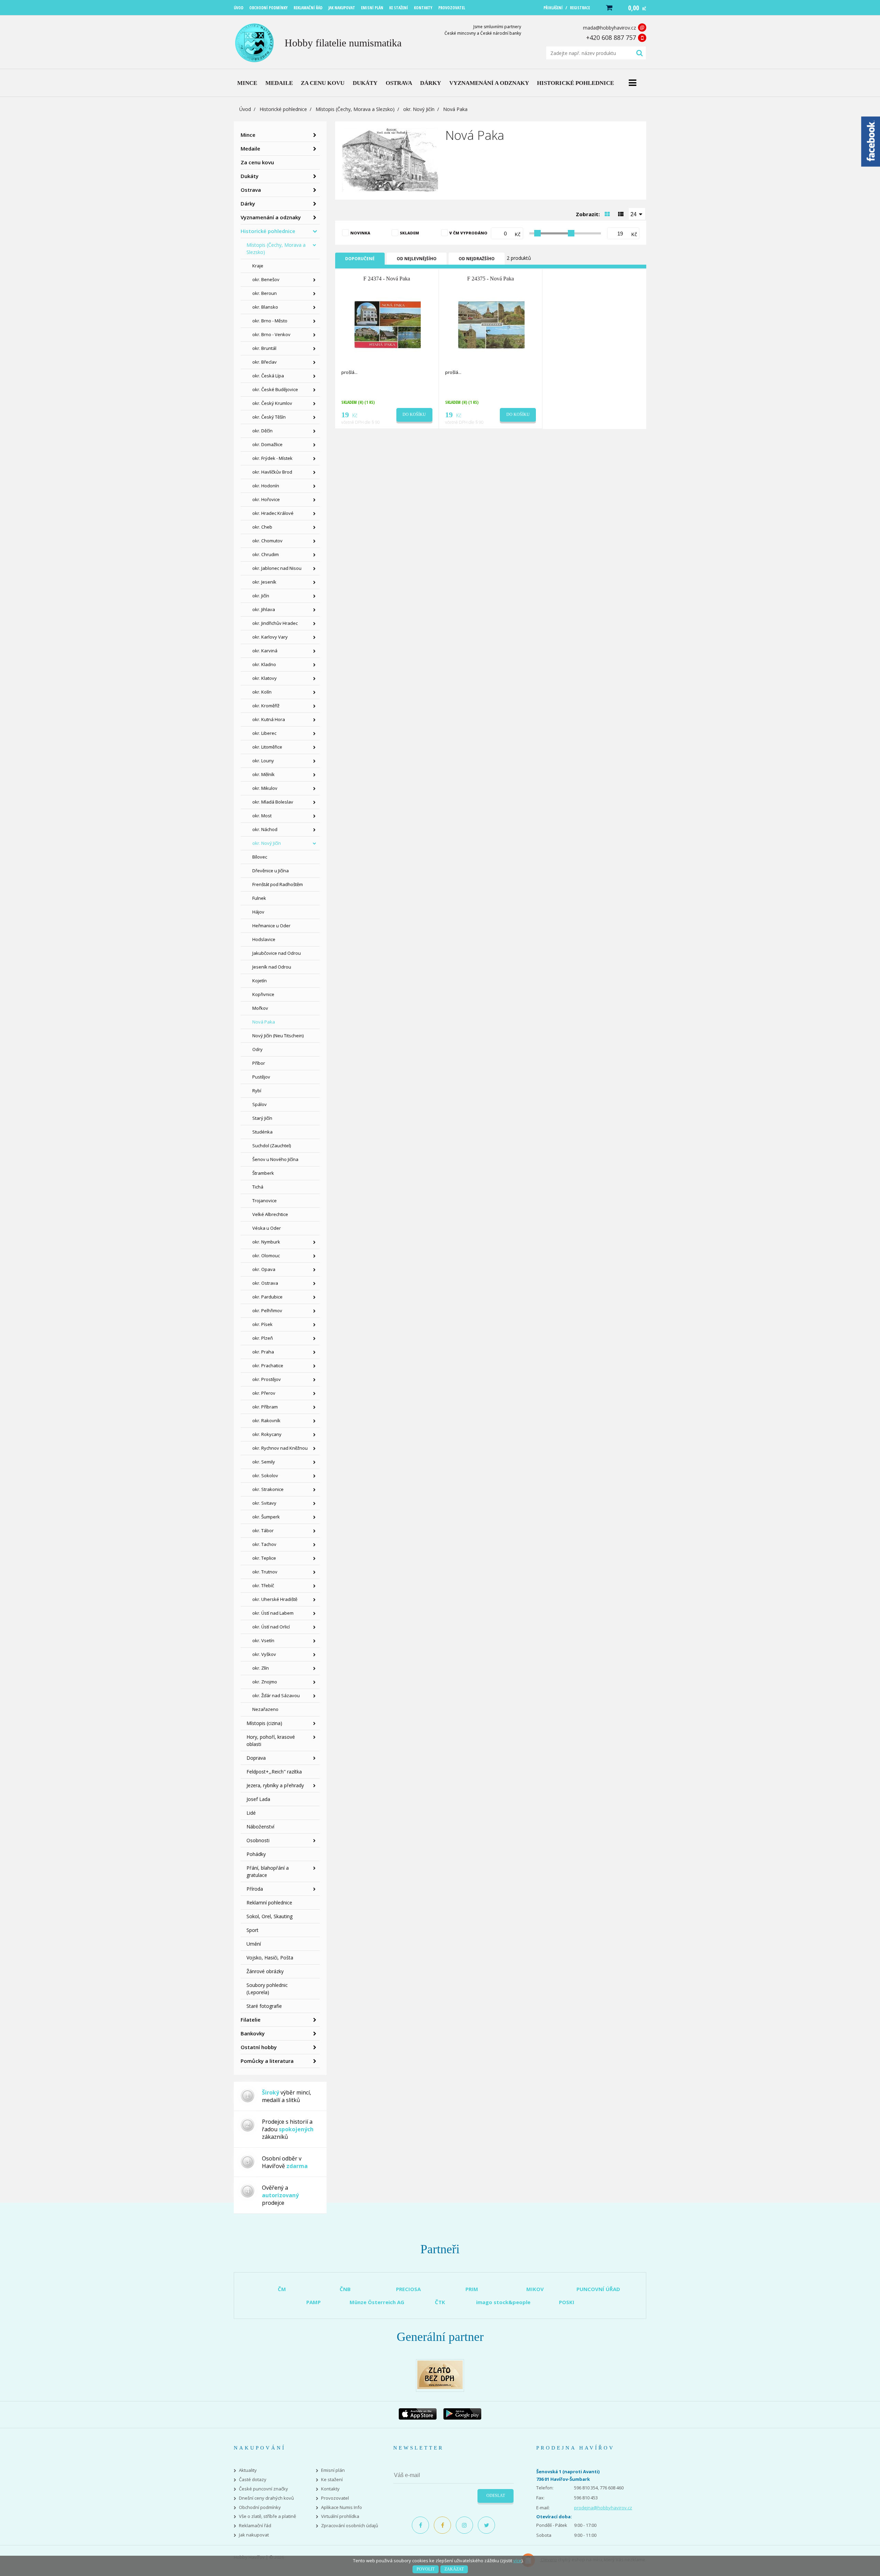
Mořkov (260, 1008)
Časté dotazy (253, 2480)
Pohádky (256, 1854)
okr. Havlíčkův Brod (272, 472)
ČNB (345, 2289)
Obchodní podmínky (260, 2507)
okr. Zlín (261, 1668)
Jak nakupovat (254, 2535)
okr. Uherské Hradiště (275, 1599)
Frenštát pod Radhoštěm (278, 884)
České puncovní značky (263, 2489)
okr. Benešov (266, 279)
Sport (252, 1930)
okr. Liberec (264, 733)
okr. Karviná (265, 651)
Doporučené (360, 259)
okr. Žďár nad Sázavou (276, 1695)
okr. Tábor (263, 1530)
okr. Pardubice (267, 1297)
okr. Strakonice (268, 1489)
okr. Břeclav (265, 362)
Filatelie (251, 2020)
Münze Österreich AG (377, 2302)
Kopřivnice (263, 994)
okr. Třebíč (263, 1585)
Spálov (260, 1104)
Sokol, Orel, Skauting (269, 1916)
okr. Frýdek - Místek (272, 458)
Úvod (245, 109)
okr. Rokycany (267, 1434)
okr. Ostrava (265, 1283)
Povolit (426, 2569)
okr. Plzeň (263, 1338)
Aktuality (248, 2470)
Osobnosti (258, 1840)
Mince (248, 135)
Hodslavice (264, 939)
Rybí (257, 1091)
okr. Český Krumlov (272, 403)
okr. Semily (264, 1462)
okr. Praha (263, 1352)
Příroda (255, 1889)
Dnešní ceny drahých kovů (266, 2498)
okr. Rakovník (266, 1420)
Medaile (250, 148)
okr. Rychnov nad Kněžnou (280, 1448)
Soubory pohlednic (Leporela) (267, 1989)
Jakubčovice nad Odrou (277, 953)
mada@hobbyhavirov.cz (609, 28)
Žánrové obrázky (265, 1971)
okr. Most (262, 816)
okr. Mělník (263, 774)
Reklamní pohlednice (269, 1903)
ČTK (440, 2302)
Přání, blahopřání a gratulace (268, 1871)
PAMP (313, 2302)
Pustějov (261, 1077)
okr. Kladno (264, 664)
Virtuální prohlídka (340, 2516)
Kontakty (330, 2489)
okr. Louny (263, 761)
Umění (254, 1944)
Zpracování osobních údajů (350, 2526)
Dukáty (250, 176)
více (517, 2561)
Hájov (258, 912)
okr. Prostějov (267, 1379)
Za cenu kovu (257, 162)
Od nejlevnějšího (417, 259)
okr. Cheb (262, 527)
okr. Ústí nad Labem (273, 1613)
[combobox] (637, 214)
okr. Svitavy (264, 1503)
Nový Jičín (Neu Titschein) (278, 1036)
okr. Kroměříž (266, 706)
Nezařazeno (265, 1709)
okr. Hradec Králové (273, 513)
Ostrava (251, 190)
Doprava (256, 1758)
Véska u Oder (267, 1228)
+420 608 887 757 (611, 37)
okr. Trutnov (265, 1572)
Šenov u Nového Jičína (275, 1159)
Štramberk (263, 1173)
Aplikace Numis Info (342, 2507)
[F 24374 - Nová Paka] (387, 324)
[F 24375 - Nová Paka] (491, 324)
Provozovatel (335, 2498)
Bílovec (260, 857)
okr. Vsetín (263, 1640)
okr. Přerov (264, 1393)
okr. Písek (262, 1324)
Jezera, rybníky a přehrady (275, 1785)
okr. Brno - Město (270, 321)
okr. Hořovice (266, 499)
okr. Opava (264, 1269)
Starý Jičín (262, 1118)
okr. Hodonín (266, 486)
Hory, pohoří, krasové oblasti (271, 1740)
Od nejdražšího (477, 259)
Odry (257, 1049)
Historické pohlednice (283, 109)
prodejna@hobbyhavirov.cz (603, 2508)
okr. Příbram (265, 1407)
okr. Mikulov (265, 788)
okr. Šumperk (266, 1517)
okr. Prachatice (268, 1366)
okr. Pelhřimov (267, 1311)
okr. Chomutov (267, 541)
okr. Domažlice (267, 444)
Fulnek (259, 898)
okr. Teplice (264, 1558)
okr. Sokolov (265, 1475)
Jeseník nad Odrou (272, 967)
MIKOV (535, 2289)
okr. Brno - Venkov (271, 334)
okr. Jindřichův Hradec (275, 623)
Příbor (259, 1063)
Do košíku (414, 414)
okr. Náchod (265, 829)
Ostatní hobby (259, 2047)
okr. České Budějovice (275, 389)
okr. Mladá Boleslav (273, 802)
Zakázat (454, 2569)
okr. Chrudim (266, 554)
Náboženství (260, 1827)
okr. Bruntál (264, 348)
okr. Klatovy (265, 678)
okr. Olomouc (266, 1256)
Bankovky (253, 2033)
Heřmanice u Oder (271, 926)
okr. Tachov (264, 1544)
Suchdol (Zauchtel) (272, 1146)
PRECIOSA (408, 2289)
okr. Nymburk (266, 1242)
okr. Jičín (261, 596)
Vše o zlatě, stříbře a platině (267, 2516)
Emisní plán (333, 2470)
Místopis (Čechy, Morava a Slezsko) (355, 109)
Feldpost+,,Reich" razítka (274, 1772)
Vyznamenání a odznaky (271, 217)
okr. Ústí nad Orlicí (271, 1627)
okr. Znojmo (265, 1682)
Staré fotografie (264, 2006)
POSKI (567, 2302)
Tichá (258, 1187)
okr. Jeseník (264, 582)
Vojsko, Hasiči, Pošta (270, 1958)
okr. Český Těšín (269, 417)
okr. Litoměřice (267, 747)
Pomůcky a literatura (267, 2061)
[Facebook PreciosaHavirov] (420, 2525)
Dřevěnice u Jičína (271, 871)
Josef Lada (258, 1799)
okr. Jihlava (264, 609)
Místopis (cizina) (264, 1723)
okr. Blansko (265, 307)
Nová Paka (264, 1022)
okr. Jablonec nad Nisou (277, 568)
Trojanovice (265, 1201)
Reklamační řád (255, 2526)
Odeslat (496, 2496)
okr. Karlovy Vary (270, 637)
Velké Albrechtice (270, 1214)
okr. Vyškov (264, 1654)
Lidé (251, 1813)
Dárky (248, 203)
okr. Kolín (262, 692)
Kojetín (260, 981)
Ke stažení (332, 2480)
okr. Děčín (262, 431)
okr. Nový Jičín (419, 109)
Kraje (258, 266)
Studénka (262, 1132)
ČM (282, 2289)
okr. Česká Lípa (268, 376)
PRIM (472, 2289)
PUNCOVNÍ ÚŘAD (598, 2289)
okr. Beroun (265, 293)
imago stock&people (503, 2302)
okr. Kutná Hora (269, 719)
